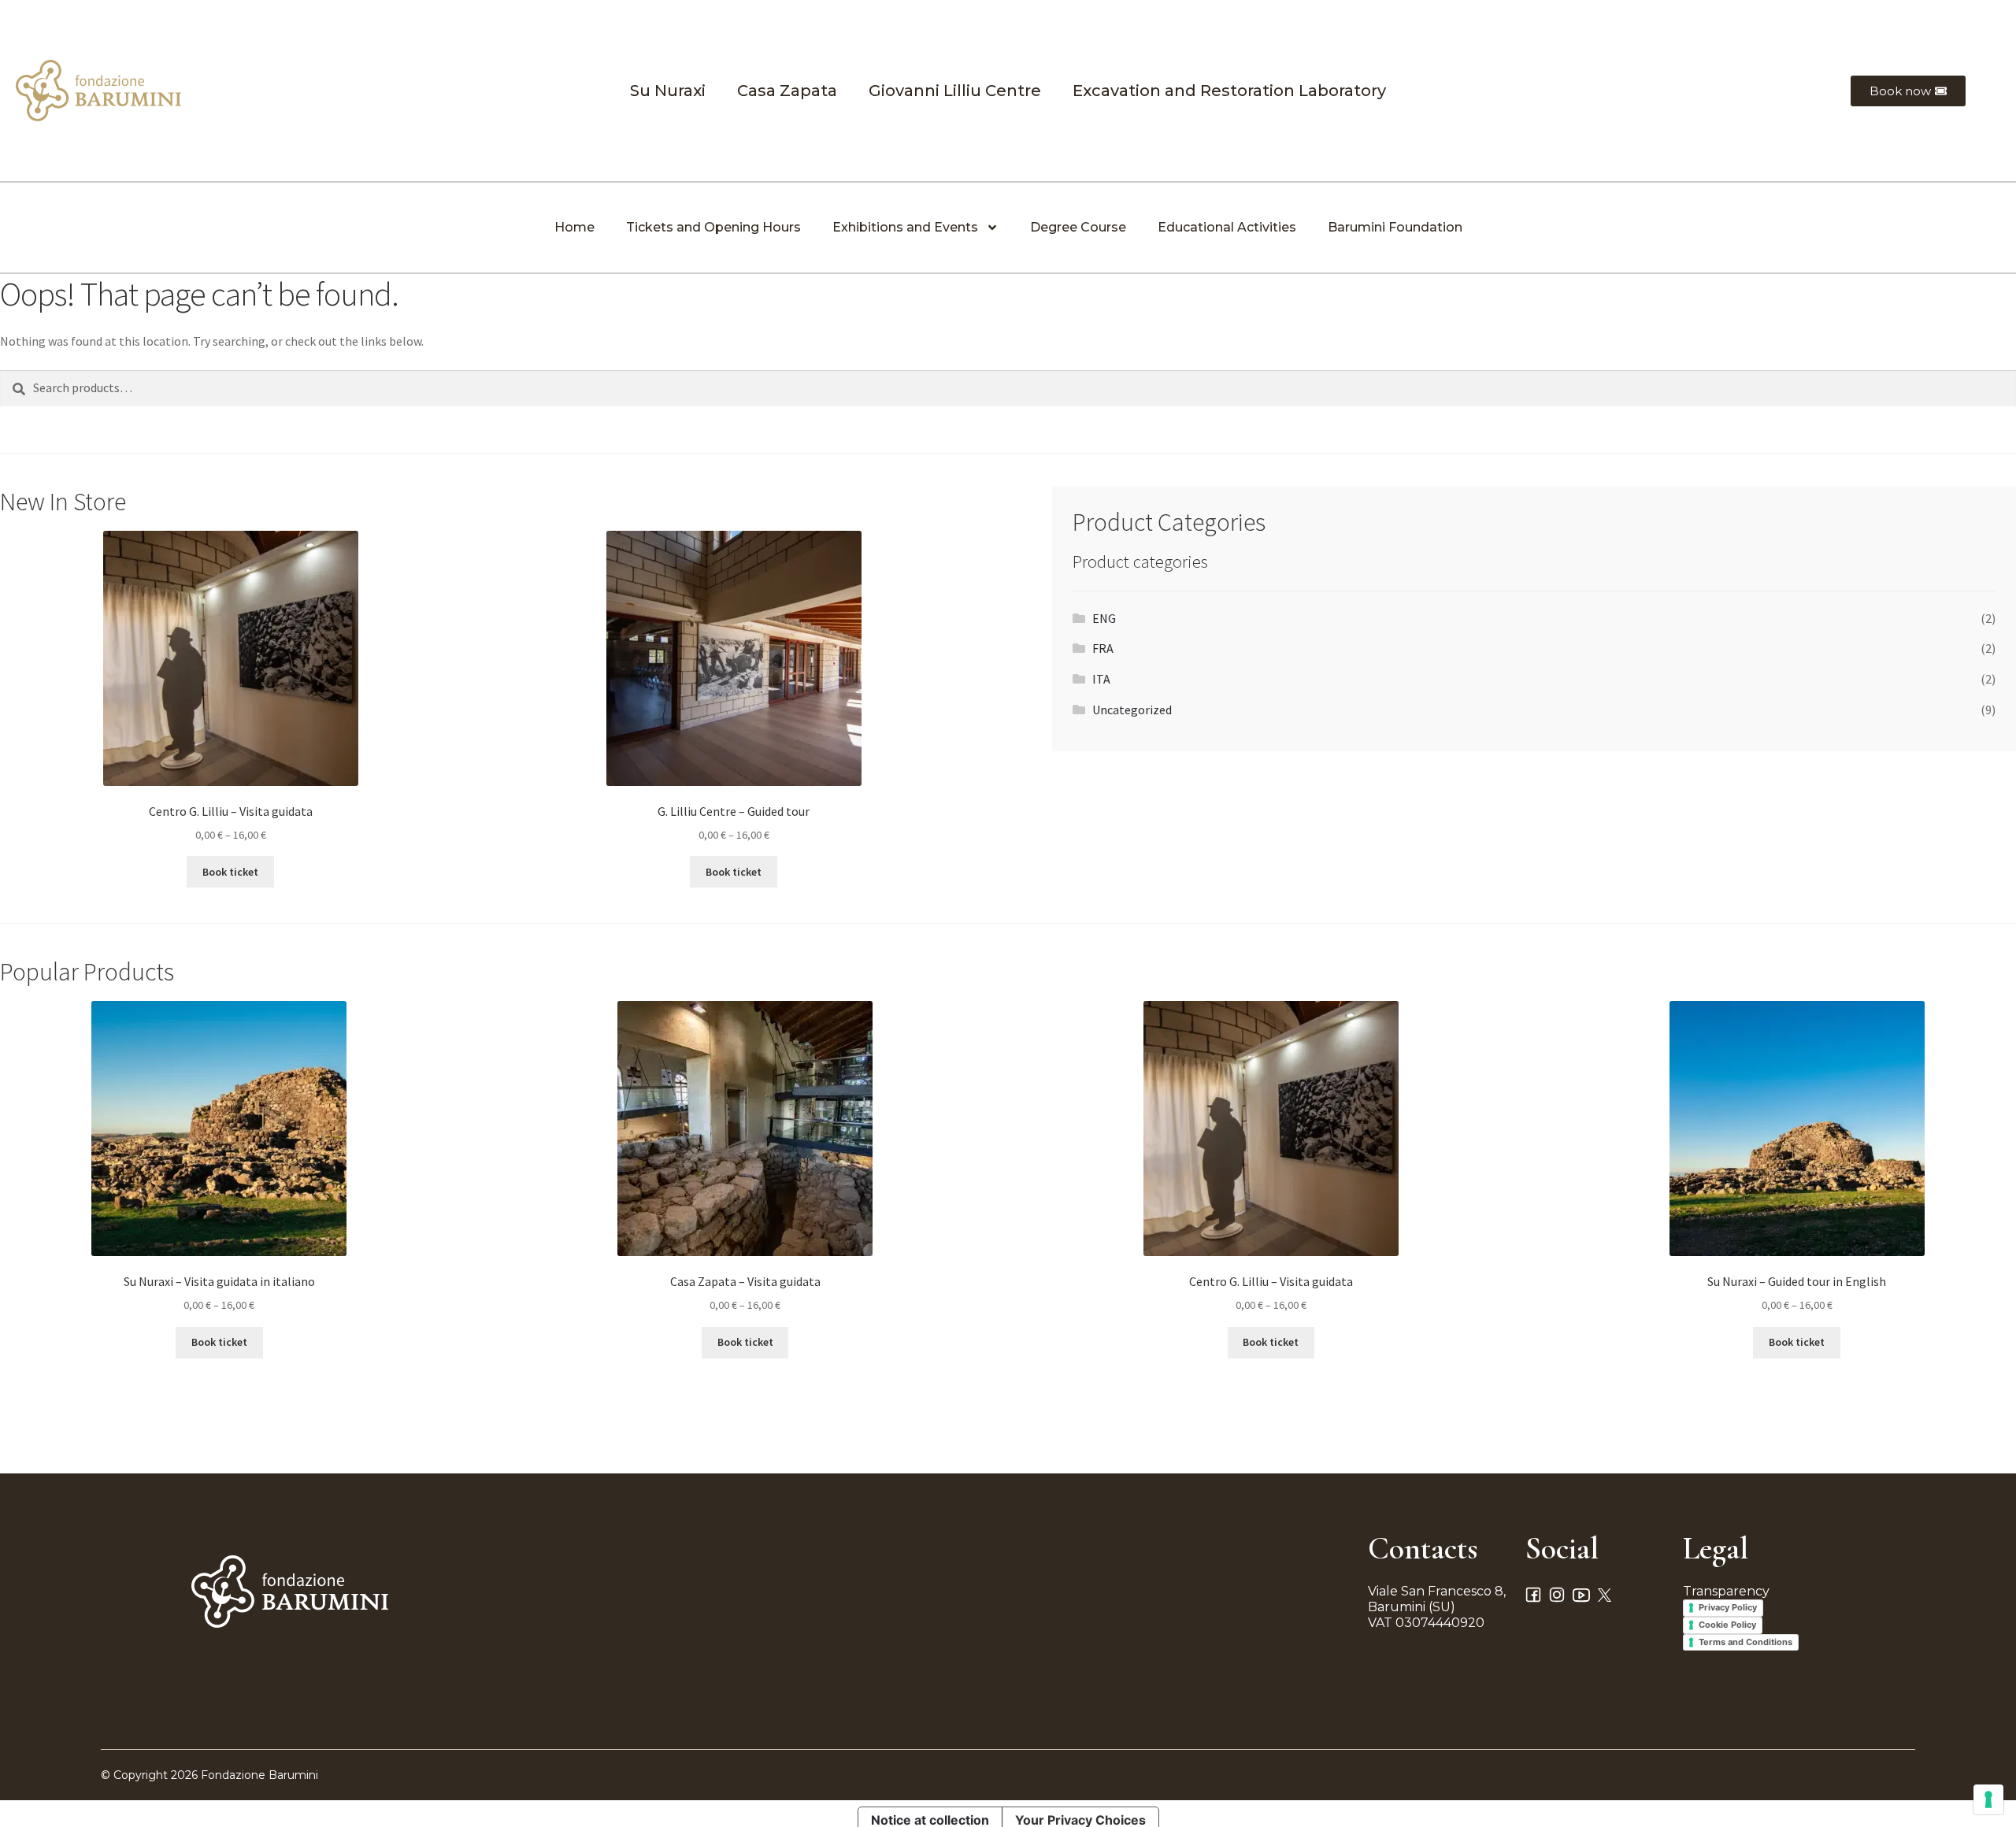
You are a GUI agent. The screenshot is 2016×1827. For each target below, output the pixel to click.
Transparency (1726, 1591)
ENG (1104, 618)
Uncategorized (1132, 710)
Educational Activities (1227, 227)
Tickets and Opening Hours (713, 227)
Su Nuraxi (668, 91)
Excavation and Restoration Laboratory (1229, 91)
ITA (1101, 679)
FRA (1103, 648)
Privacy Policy (1728, 1607)
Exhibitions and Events (905, 227)
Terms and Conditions (1745, 1642)
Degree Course (1078, 227)
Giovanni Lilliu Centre (955, 91)
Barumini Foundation (1395, 227)
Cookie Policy (1727, 1625)
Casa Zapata (787, 91)
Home (574, 227)
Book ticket (230, 872)
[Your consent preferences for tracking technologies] (1988, 1799)
